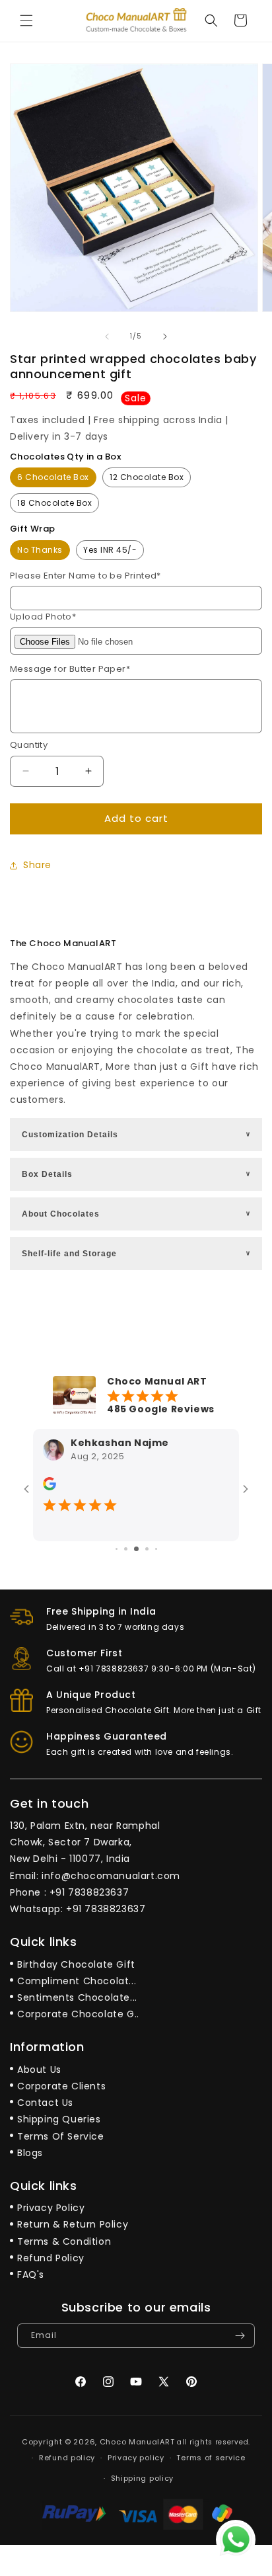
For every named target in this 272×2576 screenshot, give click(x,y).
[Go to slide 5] (156, 1549)
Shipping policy (143, 2478)
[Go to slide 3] (136, 1549)
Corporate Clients (61, 2086)
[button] (26, 20)
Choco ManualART (137, 2442)
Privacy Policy (51, 2208)
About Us (39, 2070)
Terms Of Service (61, 2136)
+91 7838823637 (89, 1892)
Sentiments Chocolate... (77, 1997)
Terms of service (211, 2458)
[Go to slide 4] (147, 1549)
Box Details (137, 1174)
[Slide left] (107, 337)
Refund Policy (51, 2258)
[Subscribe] (240, 2336)
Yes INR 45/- (110, 550)
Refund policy (67, 2458)
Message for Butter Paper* (70, 669)
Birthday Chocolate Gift (76, 1964)
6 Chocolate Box (53, 477)
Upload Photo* (43, 617)
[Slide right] (165, 337)
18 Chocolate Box (54, 503)
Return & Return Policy (73, 2224)
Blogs (30, 2153)
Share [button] (37, 865)
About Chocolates (137, 1214)
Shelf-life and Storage (137, 1254)
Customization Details (137, 1135)
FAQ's (31, 2274)
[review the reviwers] (50, 1487)
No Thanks (40, 550)
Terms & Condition (64, 2241)
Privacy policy (136, 2458)
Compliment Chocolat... (77, 1981)
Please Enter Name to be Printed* (85, 576)
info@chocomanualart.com (111, 1876)
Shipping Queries (59, 2119)
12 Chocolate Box (147, 477)
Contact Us (45, 2103)
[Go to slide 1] (117, 1549)
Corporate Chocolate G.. (78, 2014)
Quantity (29, 745)
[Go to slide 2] (126, 1549)
